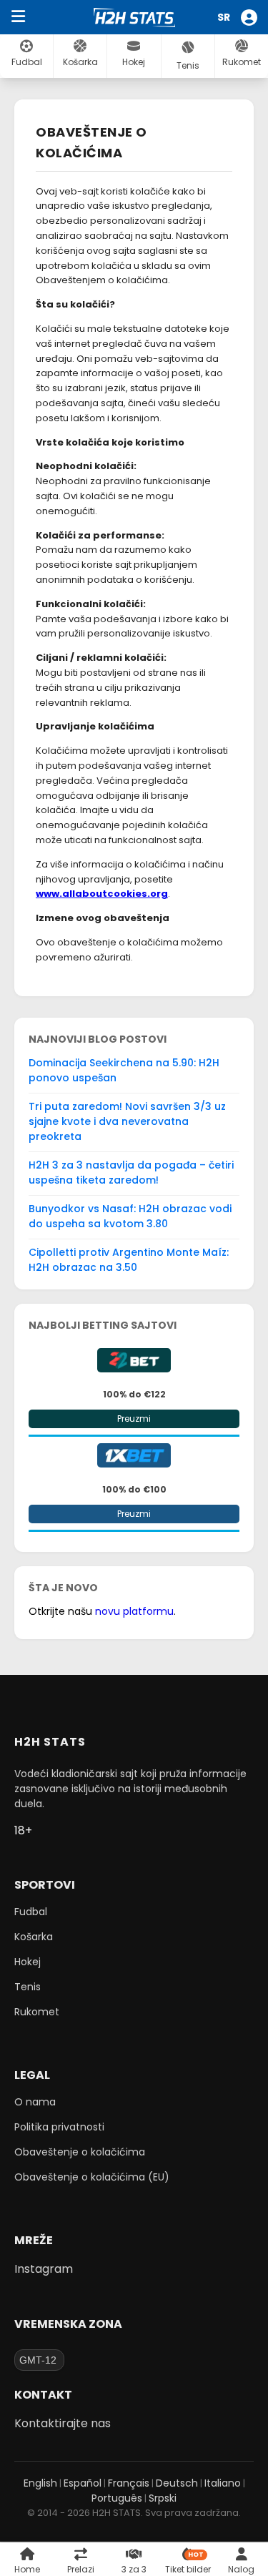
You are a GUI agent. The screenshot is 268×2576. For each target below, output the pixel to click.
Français (129, 2483)
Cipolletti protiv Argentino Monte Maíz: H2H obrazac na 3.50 (129, 1260)
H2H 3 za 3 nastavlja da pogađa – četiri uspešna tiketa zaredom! (131, 1173)
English (40, 2483)
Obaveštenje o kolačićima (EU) (92, 2177)
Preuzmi (134, 1419)
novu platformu (134, 1611)
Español (83, 2483)
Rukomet (37, 2012)
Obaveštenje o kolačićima (80, 2152)
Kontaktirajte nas (63, 2423)
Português (117, 2498)
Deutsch (177, 2483)
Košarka (34, 1937)
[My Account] (251, 18)
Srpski (163, 2498)
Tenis (28, 1987)
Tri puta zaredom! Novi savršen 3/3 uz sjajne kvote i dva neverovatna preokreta (127, 1121)
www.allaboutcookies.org (102, 894)
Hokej (28, 1962)
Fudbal (31, 1912)
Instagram (44, 2269)
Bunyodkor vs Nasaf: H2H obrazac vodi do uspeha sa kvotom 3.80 (130, 1216)
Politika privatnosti (59, 2127)
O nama (35, 2102)
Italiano (223, 2483)
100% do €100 (134, 1489)
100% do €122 (134, 1394)
